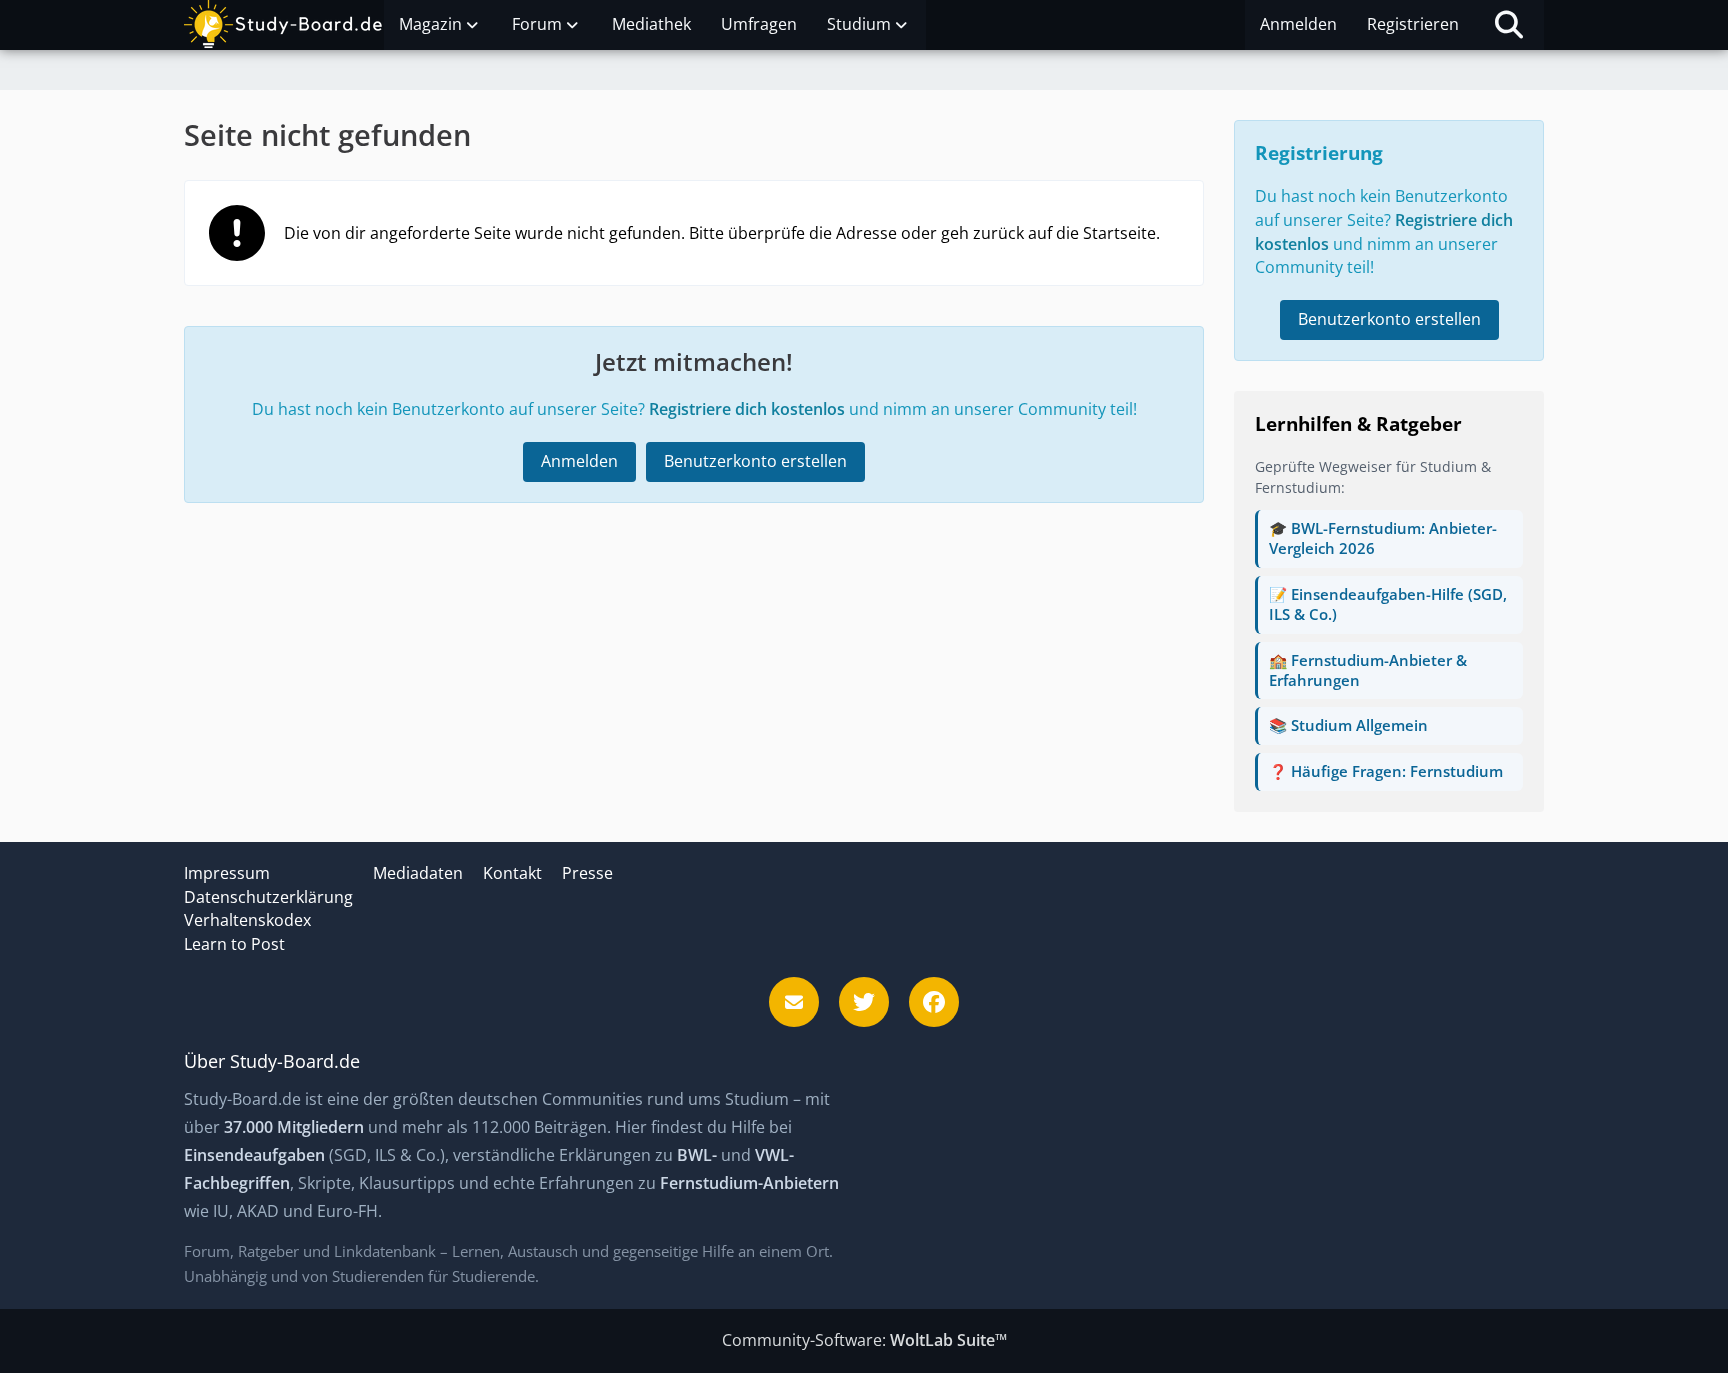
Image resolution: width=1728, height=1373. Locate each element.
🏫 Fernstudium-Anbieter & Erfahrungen (1368, 670)
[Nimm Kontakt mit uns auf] (794, 1002)
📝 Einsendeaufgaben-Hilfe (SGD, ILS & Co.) (1388, 604)
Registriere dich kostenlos (747, 409)
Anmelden (1298, 24)
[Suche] (1509, 25)
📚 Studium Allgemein (1348, 725)
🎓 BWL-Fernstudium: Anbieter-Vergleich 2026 (1383, 538)
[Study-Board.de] (284, 25)
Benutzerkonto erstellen (755, 461)
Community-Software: (864, 1340)
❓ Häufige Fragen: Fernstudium (1386, 771)
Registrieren (1413, 24)
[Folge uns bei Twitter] (864, 1002)
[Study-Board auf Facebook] (934, 1002)
